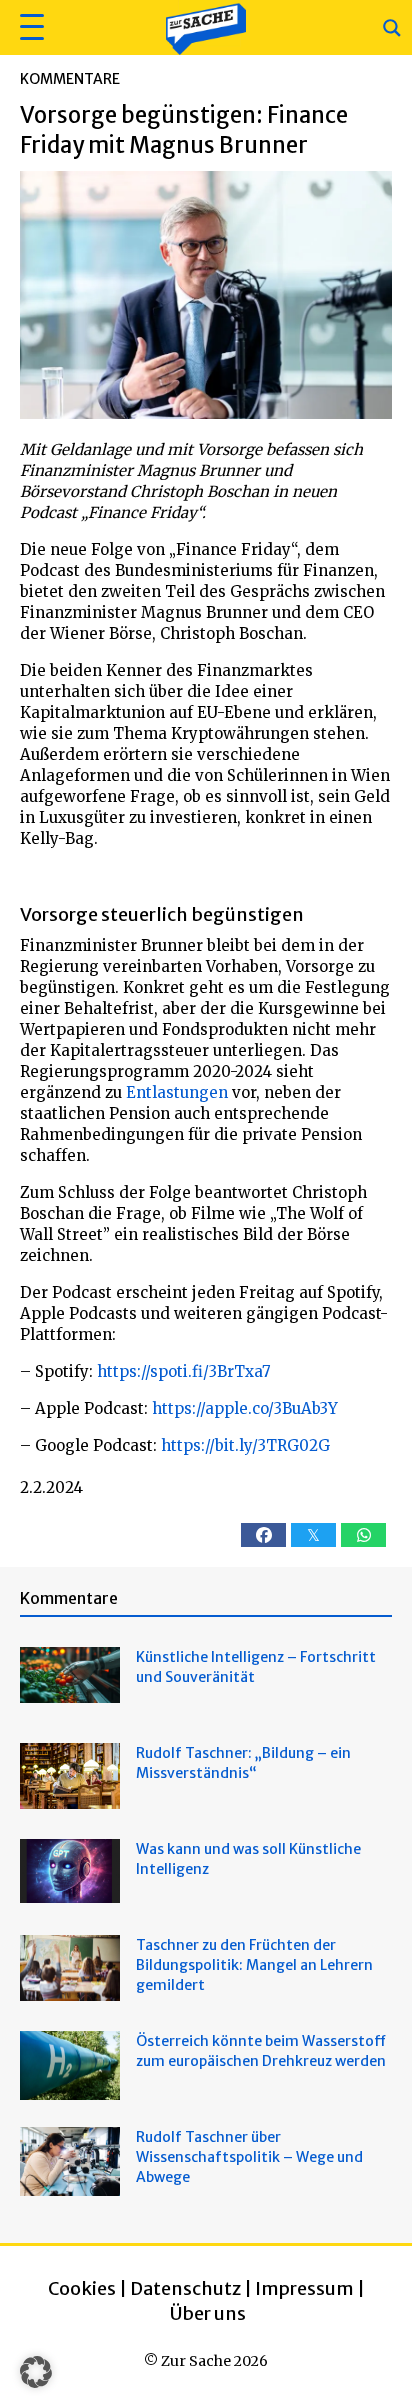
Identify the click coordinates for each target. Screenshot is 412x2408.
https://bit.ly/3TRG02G (245, 1445)
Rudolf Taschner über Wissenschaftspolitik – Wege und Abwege (249, 2157)
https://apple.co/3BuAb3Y (245, 1408)
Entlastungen (177, 1092)
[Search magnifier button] (392, 28)
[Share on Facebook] (263, 1535)
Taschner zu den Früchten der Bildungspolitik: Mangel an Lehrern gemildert (254, 1965)
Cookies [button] (82, 2288)
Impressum (304, 2288)
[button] (29, 27)
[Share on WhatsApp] (363, 1535)
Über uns (208, 2313)
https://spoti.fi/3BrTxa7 (184, 1371)
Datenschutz (185, 2288)
